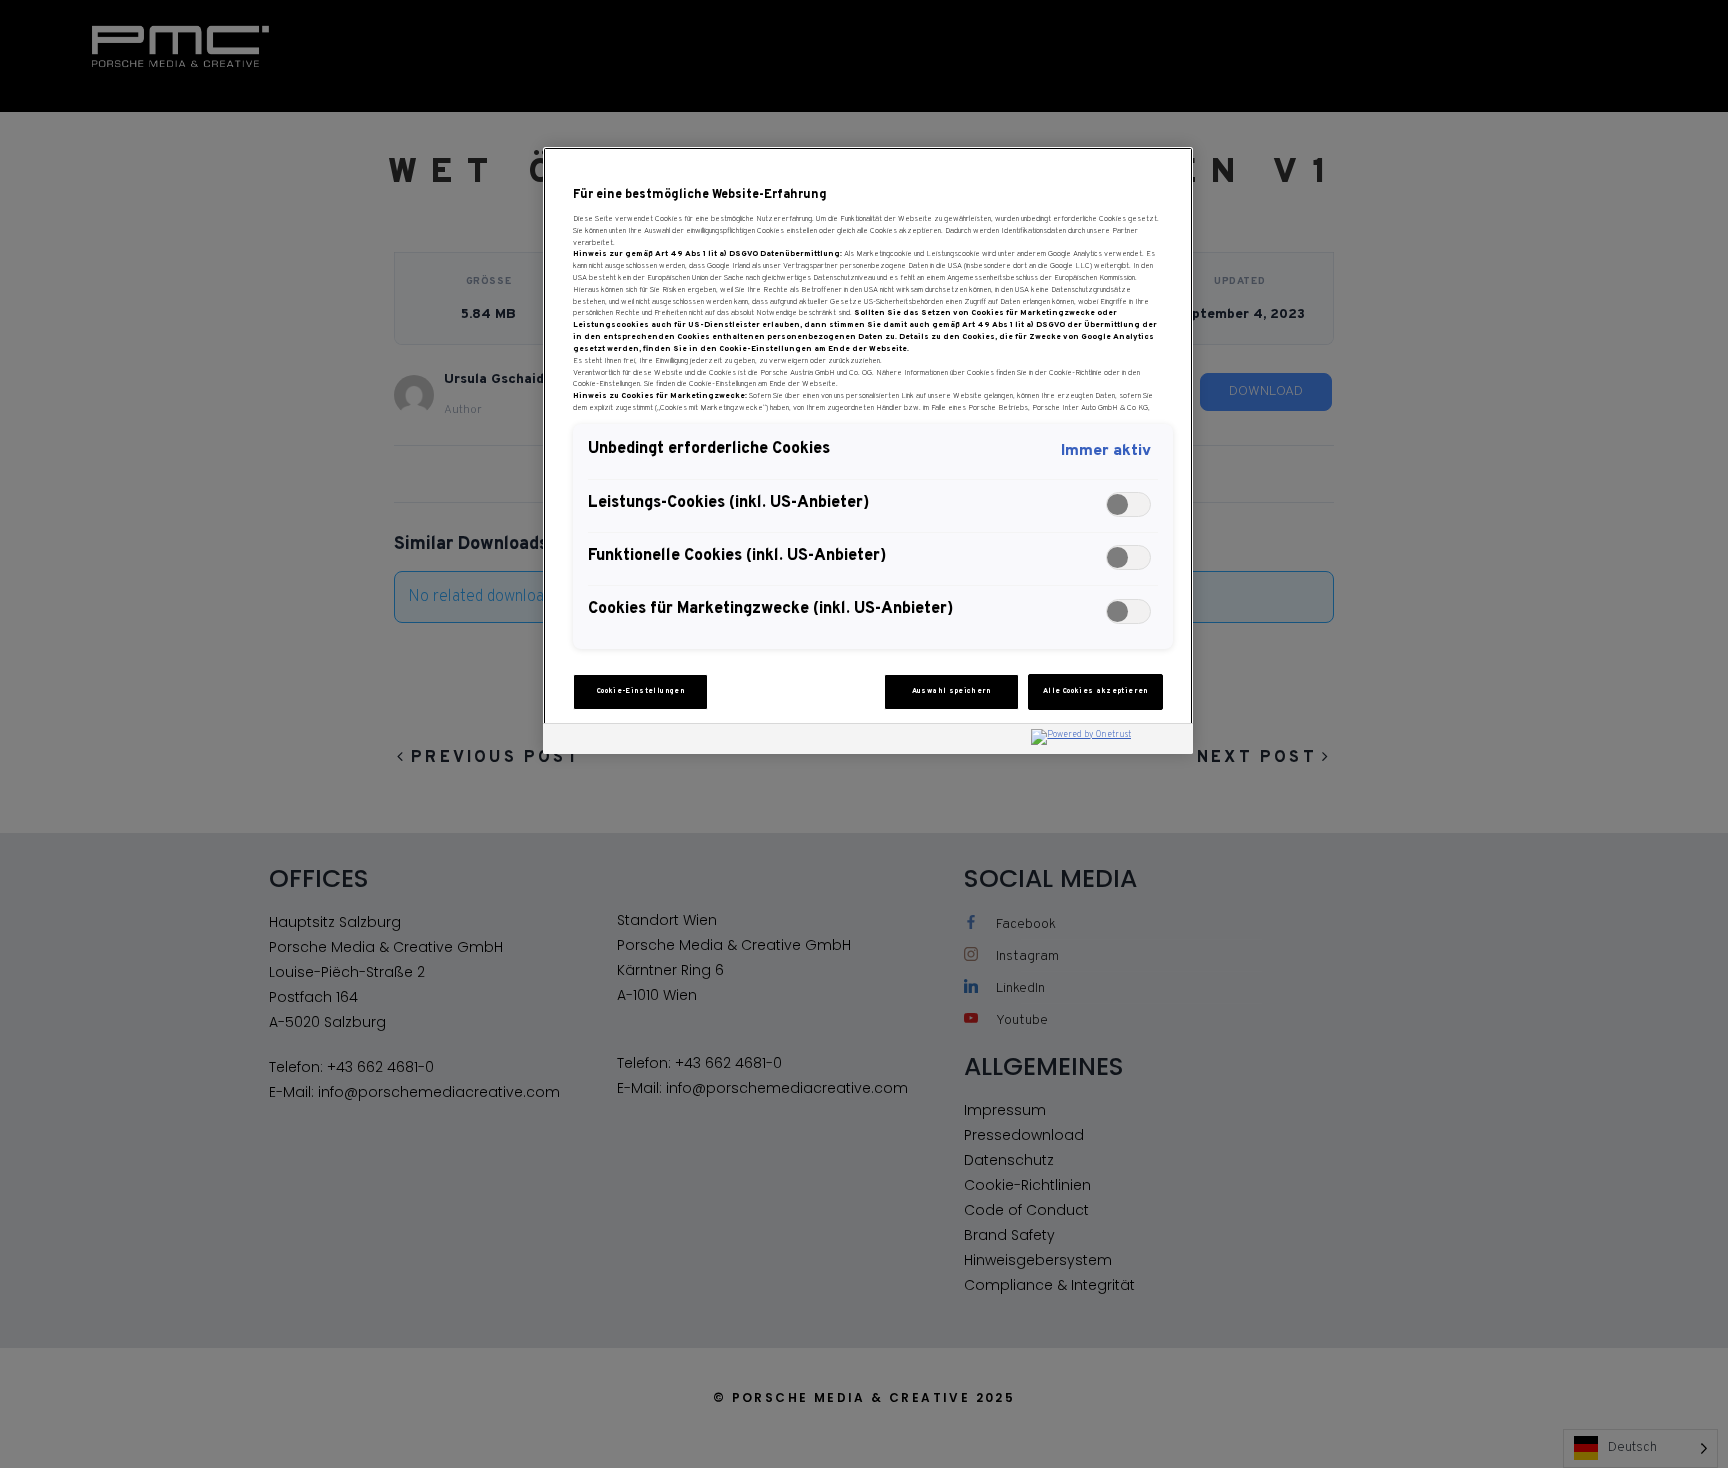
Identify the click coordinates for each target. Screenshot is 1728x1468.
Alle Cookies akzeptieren (1096, 691)
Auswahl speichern (952, 691)
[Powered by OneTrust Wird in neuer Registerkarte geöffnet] (1107, 741)
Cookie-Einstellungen (641, 691)
